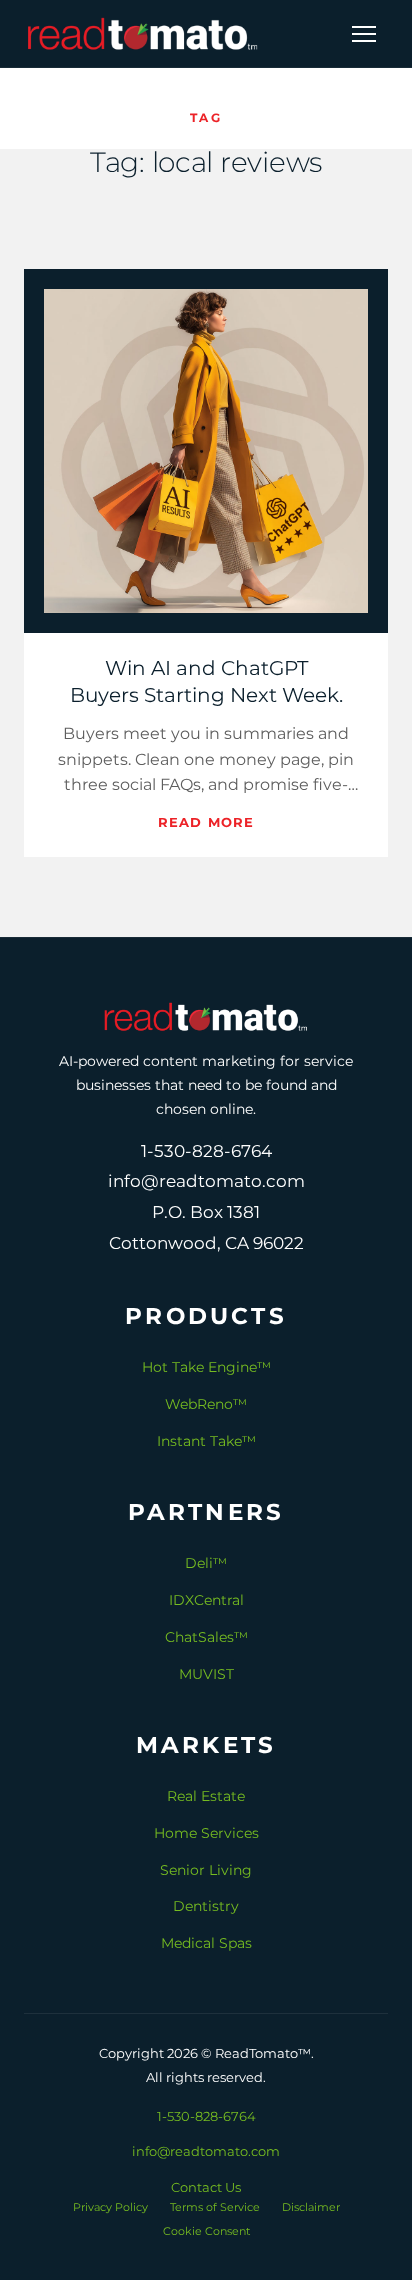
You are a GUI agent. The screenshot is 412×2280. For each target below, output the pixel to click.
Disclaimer (311, 2207)
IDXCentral (206, 1600)
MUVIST (206, 1674)
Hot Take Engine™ (206, 1367)
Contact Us (206, 2187)
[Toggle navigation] (364, 34)
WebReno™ (206, 1404)
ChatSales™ (206, 1637)
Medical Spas (206, 1943)
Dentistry (206, 1906)
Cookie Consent (206, 2231)
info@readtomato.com (206, 2151)
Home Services (206, 1833)
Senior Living (206, 1870)
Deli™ (206, 1563)
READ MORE (205, 822)
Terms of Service (215, 2207)
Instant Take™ (206, 1441)
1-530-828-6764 (206, 2116)
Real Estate (206, 1796)
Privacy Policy (110, 2207)
